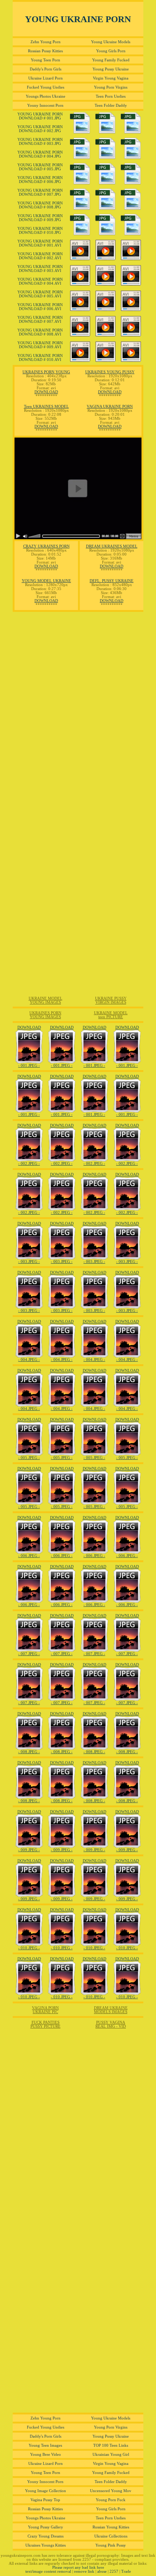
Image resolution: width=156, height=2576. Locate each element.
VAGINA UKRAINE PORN (110, 407)
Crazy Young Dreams (46, 2536)
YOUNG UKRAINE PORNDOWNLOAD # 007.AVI (40, 320)
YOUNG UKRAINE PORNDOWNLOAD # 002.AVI (40, 256)
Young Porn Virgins (111, 87)
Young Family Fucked (111, 60)
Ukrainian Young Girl (111, 2455)
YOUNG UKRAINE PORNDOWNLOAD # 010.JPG (40, 231)
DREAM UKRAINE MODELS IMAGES (111, 2010)
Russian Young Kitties (111, 2527)
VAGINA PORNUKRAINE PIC (45, 2010)
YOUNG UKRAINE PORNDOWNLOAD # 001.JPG (40, 116)
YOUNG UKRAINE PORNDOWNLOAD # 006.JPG (40, 180)
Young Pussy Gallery (46, 2527)
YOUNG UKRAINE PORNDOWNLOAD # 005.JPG (40, 167)
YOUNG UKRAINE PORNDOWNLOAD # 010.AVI (40, 358)
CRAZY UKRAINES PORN (46, 546)
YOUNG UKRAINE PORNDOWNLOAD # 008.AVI (40, 332)
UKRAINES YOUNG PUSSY (110, 372)
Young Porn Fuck (111, 2500)
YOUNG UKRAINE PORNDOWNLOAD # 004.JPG (40, 154)
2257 (114, 2571)
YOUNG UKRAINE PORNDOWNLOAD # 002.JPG (40, 129)
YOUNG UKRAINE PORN (78, 19)
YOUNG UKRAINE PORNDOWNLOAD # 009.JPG (40, 218)
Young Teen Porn (46, 60)
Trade (126, 2571)
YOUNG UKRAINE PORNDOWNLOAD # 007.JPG (40, 192)
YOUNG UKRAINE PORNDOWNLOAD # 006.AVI (40, 307)
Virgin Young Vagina (111, 78)
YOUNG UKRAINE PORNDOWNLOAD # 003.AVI (40, 269)
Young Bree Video (46, 2455)
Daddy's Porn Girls (46, 69)
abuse (102, 2571)
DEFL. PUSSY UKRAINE (112, 581)
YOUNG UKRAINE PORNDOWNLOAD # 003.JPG (40, 142)
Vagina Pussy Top (45, 2500)
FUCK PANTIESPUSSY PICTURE (46, 2024)
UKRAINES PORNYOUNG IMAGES (45, 1015)
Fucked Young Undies (46, 87)
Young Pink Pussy (111, 2545)
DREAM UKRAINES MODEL (112, 546)
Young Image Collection (46, 2491)
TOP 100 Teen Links (111, 2445)
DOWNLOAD (46, 392)
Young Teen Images (45, 2445)
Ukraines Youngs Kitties (46, 2545)
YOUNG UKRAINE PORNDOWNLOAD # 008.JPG (40, 205)
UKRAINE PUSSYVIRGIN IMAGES (111, 1000)
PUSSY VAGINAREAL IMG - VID (111, 2024)
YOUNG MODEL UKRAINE (46, 581)
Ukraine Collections (111, 2536)
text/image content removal (48, 2571)
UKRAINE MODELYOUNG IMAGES (46, 1000)
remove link (84, 2571)
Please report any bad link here (78, 2567)
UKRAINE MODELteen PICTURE (111, 1015)
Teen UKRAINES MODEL (46, 407)
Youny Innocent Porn (45, 105)
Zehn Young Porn (46, 42)
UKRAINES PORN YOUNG (46, 372)
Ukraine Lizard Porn (46, 78)
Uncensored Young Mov (111, 2491)
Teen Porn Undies (111, 96)
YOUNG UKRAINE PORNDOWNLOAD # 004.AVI (40, 281)
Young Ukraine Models (111, 42)
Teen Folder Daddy (111, 105)
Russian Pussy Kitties (45, 51)
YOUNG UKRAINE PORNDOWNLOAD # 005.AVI (40, 294)
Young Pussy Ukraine (111, 69)
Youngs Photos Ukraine (46, 96)
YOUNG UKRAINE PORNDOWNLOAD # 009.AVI (40, 345)
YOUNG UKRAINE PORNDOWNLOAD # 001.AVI (40, 243)
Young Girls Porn (111, 51)
